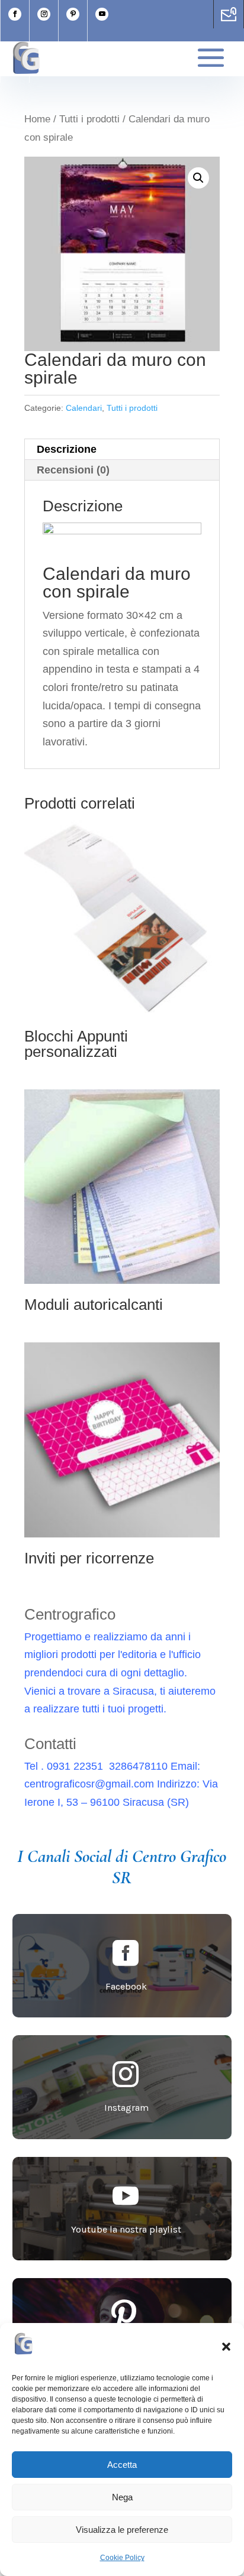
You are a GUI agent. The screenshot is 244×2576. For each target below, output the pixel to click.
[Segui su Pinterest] (73, 14)
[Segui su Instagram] (44, 14)
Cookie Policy (122, 2558)
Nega (122, 2497)
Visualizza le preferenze (122, 2530)
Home (37, 119)
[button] (226, 2347)
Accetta (122, 2465)
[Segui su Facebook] (15, 14)
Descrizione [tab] (67, 449)
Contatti (50, 1744)
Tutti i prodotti (89, 119)
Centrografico (70, 1614)
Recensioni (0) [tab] (73, 470)
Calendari (84, 408)
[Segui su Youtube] (102, 14)
